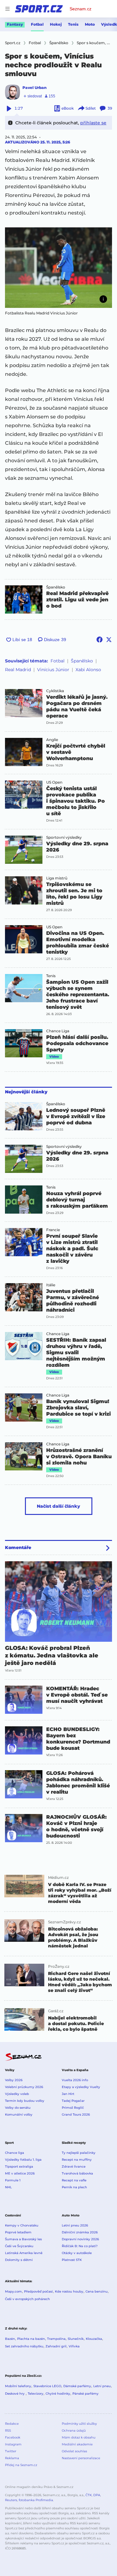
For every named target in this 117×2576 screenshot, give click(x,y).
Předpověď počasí (38, 2291)
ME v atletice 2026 (20, 2173)
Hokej (56, 24)
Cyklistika (55, 691)
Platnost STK (72, 2260)
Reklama (12, 2458)
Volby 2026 (14, 2080)
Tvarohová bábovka (77, 2173)
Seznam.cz (80, 9)
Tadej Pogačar (73, 2101)
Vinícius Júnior (53, 670)
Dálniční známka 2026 (80, 2232)
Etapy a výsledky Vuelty (81, 2087)
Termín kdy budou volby (25, 2101)
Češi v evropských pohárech (27, 2299)
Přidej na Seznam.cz (21, 2465)
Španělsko (56, 587)
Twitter (11, 2451)
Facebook (13, 2437)
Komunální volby (19, 2115)
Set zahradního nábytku (24, 2346)
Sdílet (91, 108)
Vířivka (74, 2346)
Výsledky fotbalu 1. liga (23, 2160)
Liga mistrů (57, 878)
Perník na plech (74, 2187)
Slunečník (76, 2339)
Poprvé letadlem (18, 2232)
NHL (8, 2187)
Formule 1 (13, 2180)
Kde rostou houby (69, 2291)
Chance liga (15, 2153)
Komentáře (18, 1547)
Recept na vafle (74, 2180)
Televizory (36, 2394)
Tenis (73, 24)
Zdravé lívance (74, 2167)
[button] (58, 268)
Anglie (52, 740)
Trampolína (56, 2339)
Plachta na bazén (31, 2339)
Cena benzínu (97, 2291)
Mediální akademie (77, 2444)
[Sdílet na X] (109, 640)
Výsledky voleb (17, 2094)
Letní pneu (102, 2386)
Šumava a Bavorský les (23, 2239)
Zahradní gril (56, 2346)
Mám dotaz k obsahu (79, 2437)
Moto (90, 24)
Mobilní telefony (18, 2386)
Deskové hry (15, 2394)
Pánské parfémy (85, 2394)
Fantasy (15, 24)
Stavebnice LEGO (47, 2386)
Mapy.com (13, 2291)
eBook (68, 108)
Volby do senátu (18, 2108)
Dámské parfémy (77, 2386)
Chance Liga (58, 1031)
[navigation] (7, 9)
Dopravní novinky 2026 (80, 2239)
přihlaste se (93, 123)
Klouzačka (94, 2339)
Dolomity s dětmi (19, 2260)
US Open (54, 782)
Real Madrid (18, 670)
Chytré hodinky (58, 2394)
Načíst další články (58, 1506)
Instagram (13, 2444)
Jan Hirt (68, 2094)
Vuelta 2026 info (75, 2080)
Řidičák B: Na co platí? (80, 2246)
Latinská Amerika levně (24, 2253)
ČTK (89, 2495)
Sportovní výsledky (64, 837)
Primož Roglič (73, 2108)
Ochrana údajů (74, 2431)
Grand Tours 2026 (76, 2115)
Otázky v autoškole (77, 2253)
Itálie (51, 1285)
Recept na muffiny (77, 2160)
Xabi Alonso (88, 670)
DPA (97, 2495)
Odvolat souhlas (74, 2451)
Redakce (12, 2424)
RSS (8, 2431)
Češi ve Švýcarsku (19, 2246)
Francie (53, 1230)
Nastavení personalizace (81, 2458)
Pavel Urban (34, 88)
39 (110, 108)
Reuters (11, 2500)
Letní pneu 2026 (75, 2225)
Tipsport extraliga (19, 2167)
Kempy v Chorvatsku (22, 2225)
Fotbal (37, 24)
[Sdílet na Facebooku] (100, 640)
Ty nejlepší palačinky (79, 2153)
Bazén (10, 2339)
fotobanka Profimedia (36, 2500)
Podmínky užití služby (79, 2424)
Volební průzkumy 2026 (24, 2087)
